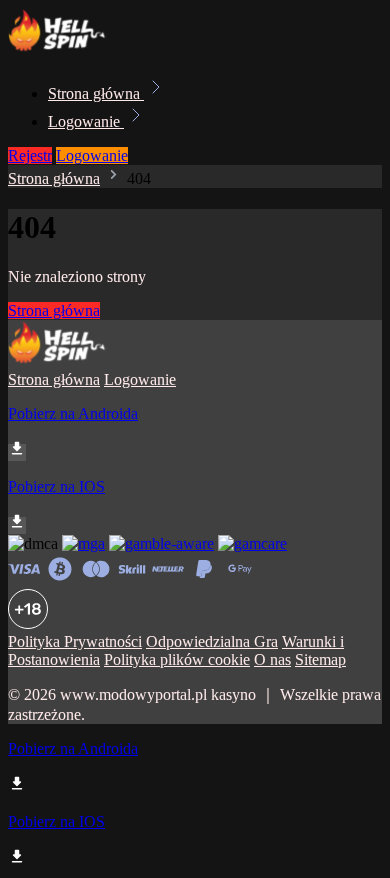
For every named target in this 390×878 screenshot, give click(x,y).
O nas (272, 659)
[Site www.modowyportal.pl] (76, 49)
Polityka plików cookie (177, 659)
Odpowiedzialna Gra (212, 641)
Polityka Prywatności (75, 641)
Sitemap (320, 659)
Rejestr (30, 155)
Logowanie (86, 121)
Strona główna (96, 93)
